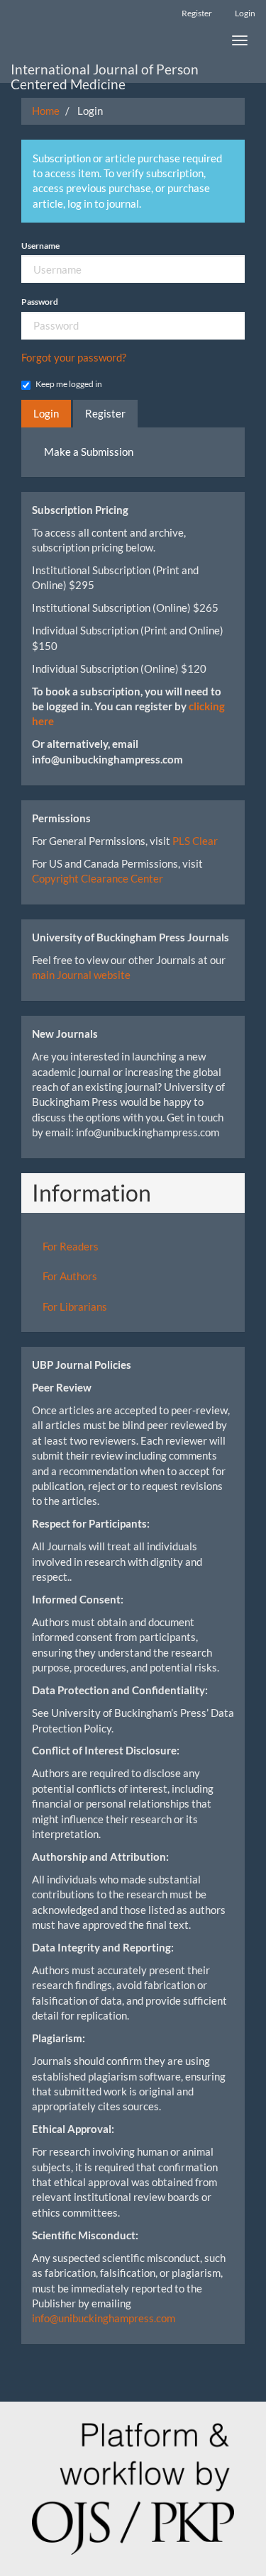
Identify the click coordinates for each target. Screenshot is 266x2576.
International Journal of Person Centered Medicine (105, 72)
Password (40, 302)
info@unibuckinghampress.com (104, 2318)
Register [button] (105, 413)
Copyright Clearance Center (98, 878)
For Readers (71, 1246)
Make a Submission (89, 452)
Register (197, 13)
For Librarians (75, 1306)
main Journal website (81, 975)
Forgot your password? (74, 357)
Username (40, 246)
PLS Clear (195, 841)
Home (46, 111)
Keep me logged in (69, 384)
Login (245, 13)
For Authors (70, 1276)
